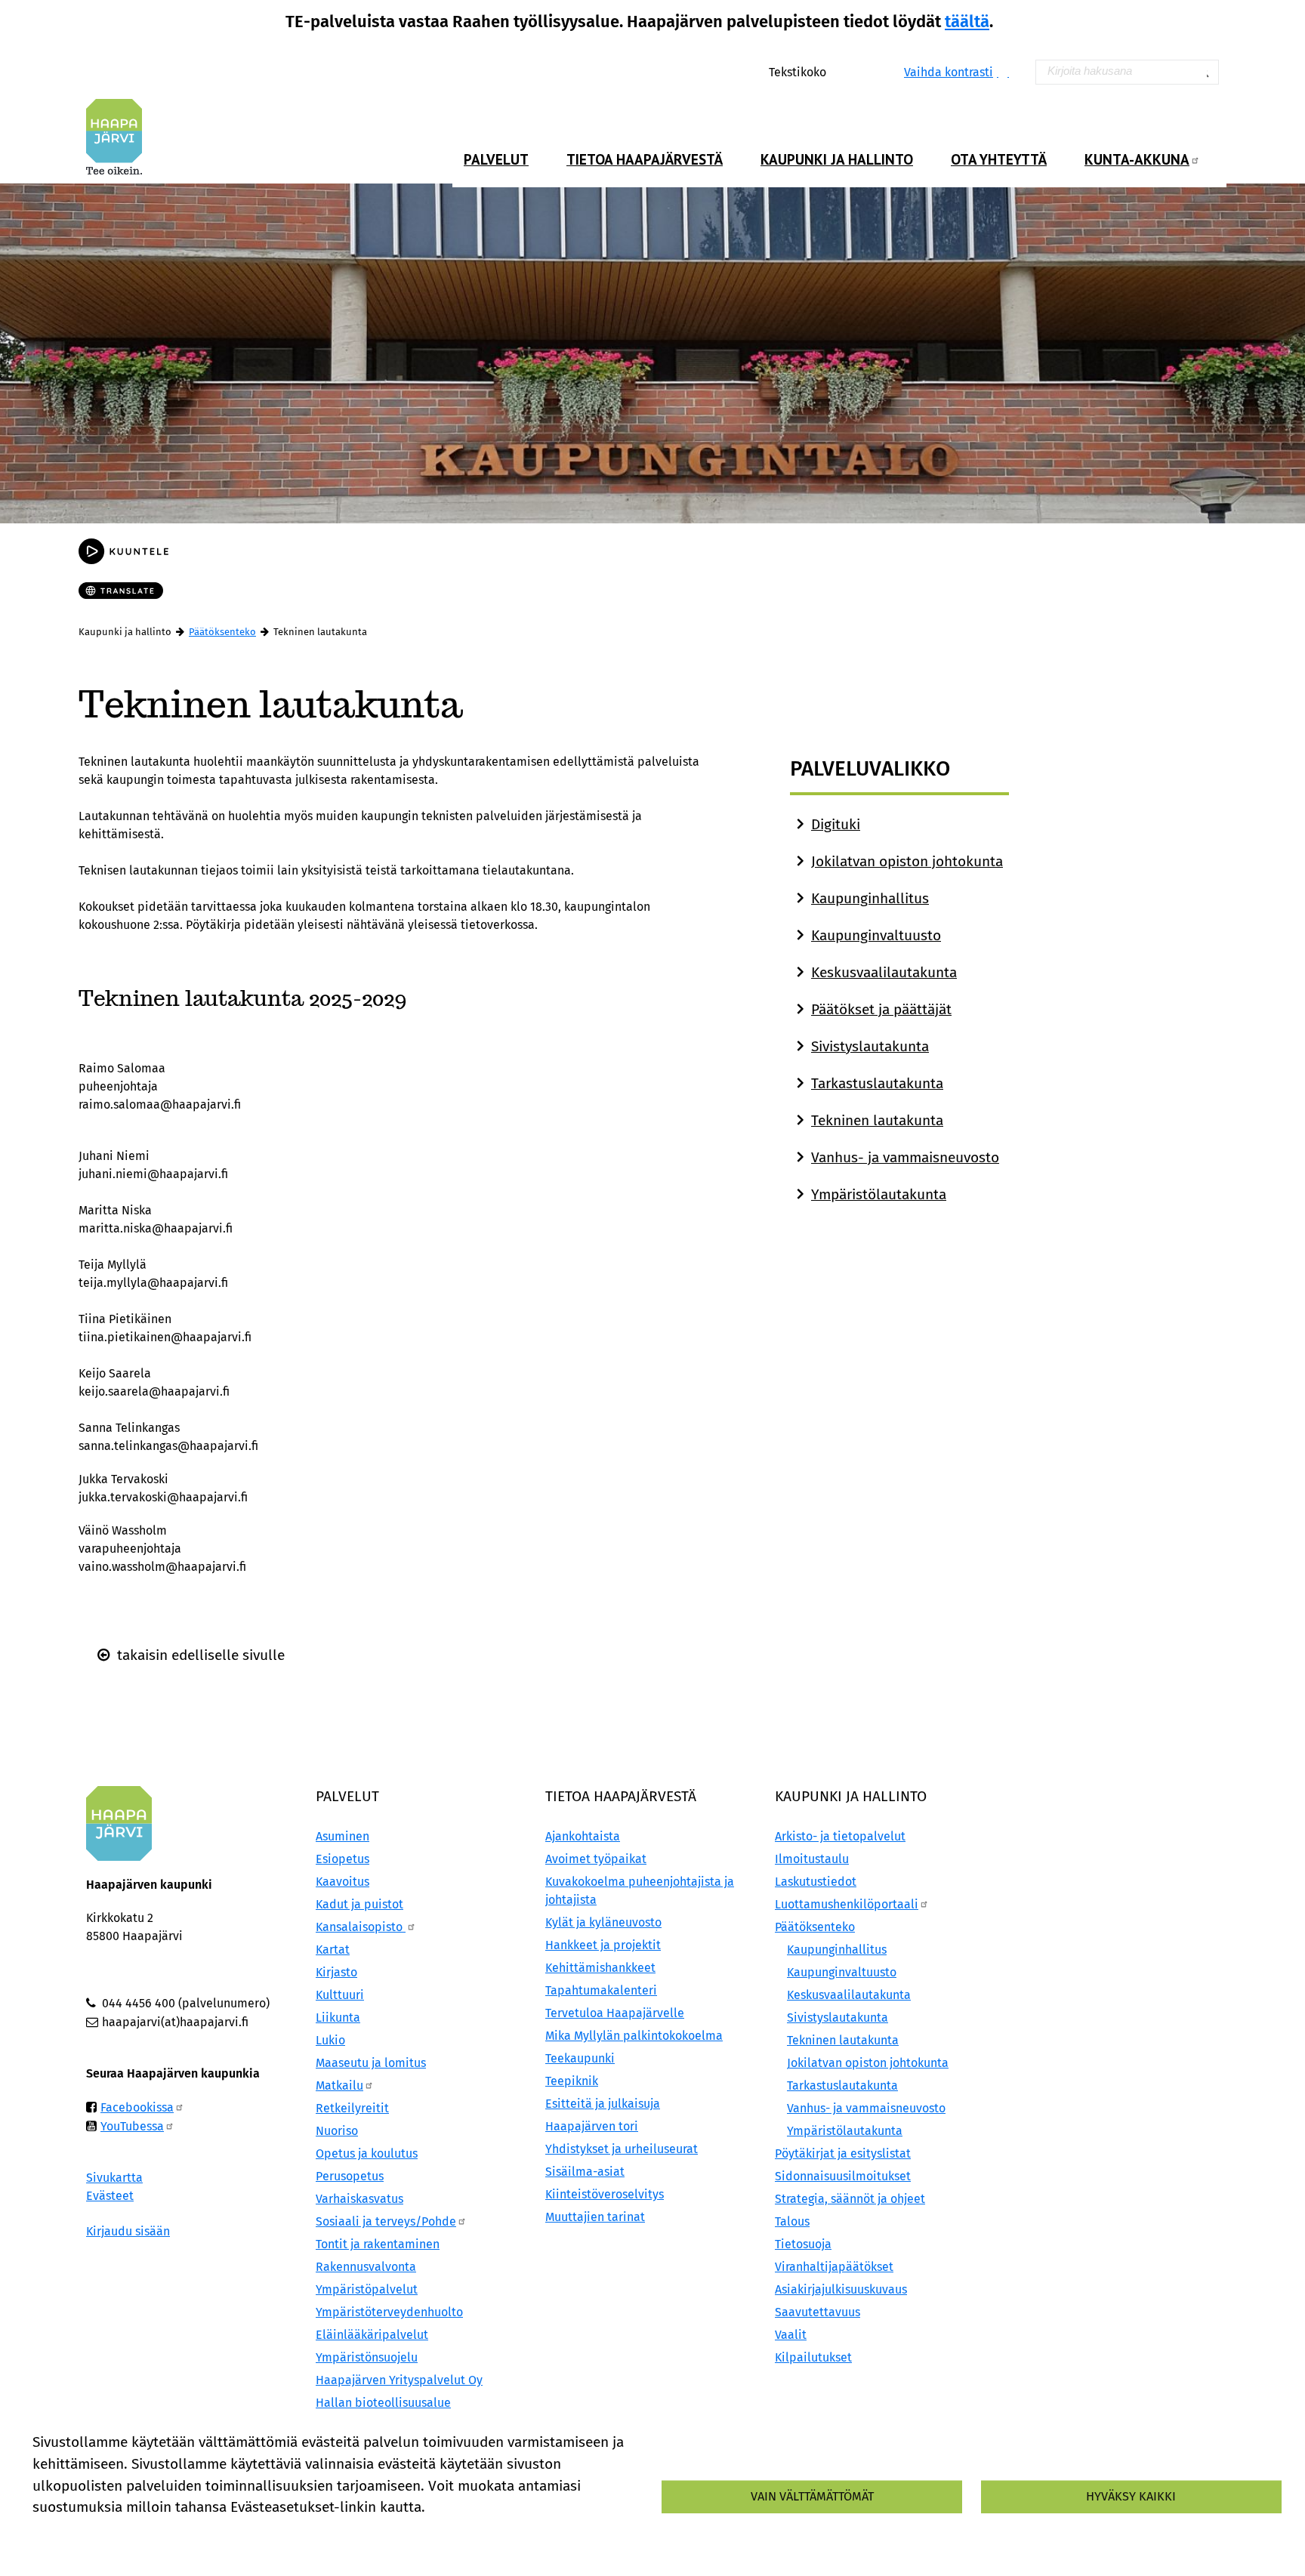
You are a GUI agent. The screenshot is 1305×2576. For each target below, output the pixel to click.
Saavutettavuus (818, 2312)
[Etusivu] (120, 137)
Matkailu (339, 2085)
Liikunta (338, 2018)
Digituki (836, 824)
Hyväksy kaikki (1131, 2496)
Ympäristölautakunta (879, 1194)
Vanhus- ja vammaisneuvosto (905, 1157)
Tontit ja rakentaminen (378, 2244)
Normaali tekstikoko (851, 71)
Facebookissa (137, 2107)
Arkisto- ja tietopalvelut (840, 1836)
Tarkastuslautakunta (877, 1083)
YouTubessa (132, 2126)
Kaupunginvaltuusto (876, 935)
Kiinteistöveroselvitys (605, 2194)
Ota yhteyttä (999, 159)
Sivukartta (114, 2178)
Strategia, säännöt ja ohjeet (850, 2199)
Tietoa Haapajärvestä (645, 159)
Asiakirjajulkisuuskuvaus (841, 2289)
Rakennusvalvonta (366, 2267)
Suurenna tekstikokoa (835, 71)
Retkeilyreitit (352, 2108)
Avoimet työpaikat (596, 1859)
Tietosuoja (803, 2244)
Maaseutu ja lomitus (371, 2063)
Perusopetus (350, 2176)
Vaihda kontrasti (949, 72)
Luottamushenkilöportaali (847, 1904)
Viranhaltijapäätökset (834, 2267)
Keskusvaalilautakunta (884, 972)
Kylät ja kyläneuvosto (603, 1922)
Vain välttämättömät (812, 2496)
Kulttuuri (340, 1995)
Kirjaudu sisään (128, 2231)
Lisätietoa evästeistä (91, 2533)
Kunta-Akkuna (1137, 159)
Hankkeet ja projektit (603, 1945)
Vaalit (791, 2335)
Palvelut (496, 159)
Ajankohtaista (583, 1836)
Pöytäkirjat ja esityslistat (843, 2153)
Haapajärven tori (592, 2126)
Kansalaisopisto (361, 1927)
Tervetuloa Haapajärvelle (615, 2013)
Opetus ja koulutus (367, 2153)
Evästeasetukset (215, 2533)
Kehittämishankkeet (600, 1968)
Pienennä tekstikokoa (867, 71)
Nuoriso (337, 2131)
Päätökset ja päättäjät (881, 1009)
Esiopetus (342, 1859)
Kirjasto (336, 1972)
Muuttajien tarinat (595, 2217)
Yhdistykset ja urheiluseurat (622, 2149)
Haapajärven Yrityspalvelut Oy (399, 2380)
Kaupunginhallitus (870, 898)
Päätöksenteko (222, 632)
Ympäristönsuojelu (367, 2357)
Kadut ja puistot (359, 1904)
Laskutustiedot (816, 1882)
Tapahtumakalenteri (601, 1990)
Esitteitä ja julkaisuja (603, 2104)
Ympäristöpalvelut (367, 2289)
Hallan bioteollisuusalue (383, 2403)
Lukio (330, 2040)
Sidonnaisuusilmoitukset (843, 2176)
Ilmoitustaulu (812, 1859)
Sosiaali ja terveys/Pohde (386, 2221)
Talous (792, 2221)
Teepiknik (572, 2081)
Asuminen (342, 1836)
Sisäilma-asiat (585, 2172)
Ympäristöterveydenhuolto (389, 2312)
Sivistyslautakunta (870, 1046)
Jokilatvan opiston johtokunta (907, 861)
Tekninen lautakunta (877, 1120)
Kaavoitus (342, 1882)
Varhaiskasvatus (359, 2199)
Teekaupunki (580, 2058)
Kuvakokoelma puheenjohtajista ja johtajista (640, 1891)
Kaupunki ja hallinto (837, 159)
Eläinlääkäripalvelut (372, 2335)
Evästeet (110, 2196)
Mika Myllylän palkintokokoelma (634, 2036)
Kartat (333, 1950)
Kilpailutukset (813, 2357)
